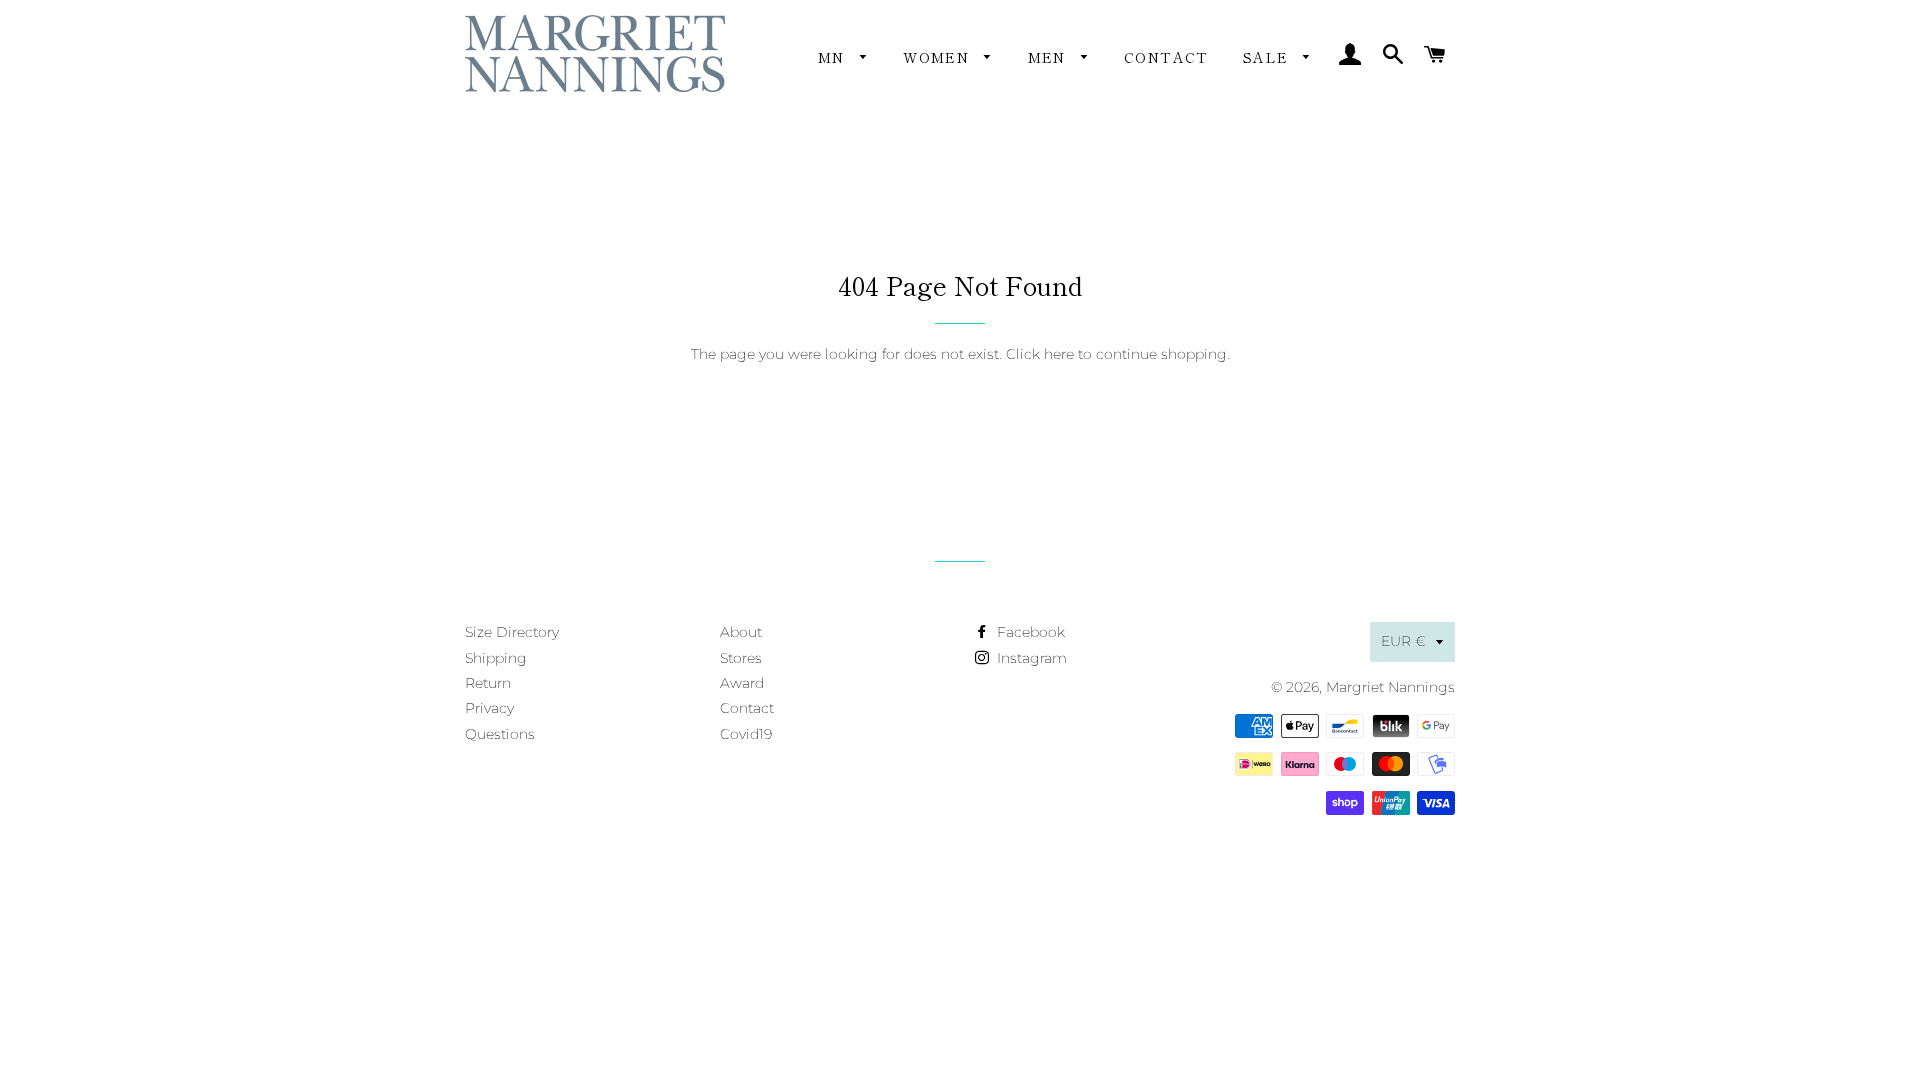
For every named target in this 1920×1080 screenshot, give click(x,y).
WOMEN (938, 57)
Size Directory (512, 632)
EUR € (1403, 641)
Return (488, 683)
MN (834, 57)
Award (742, 683)
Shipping (496, 658)
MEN (1050, 57)
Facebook (1029, 632)
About (741, 632)
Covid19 (746, 734)
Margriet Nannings (1390, 687)
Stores (741, 658)
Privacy (489, 708)
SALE (1268, 57)
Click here (1040, 354)
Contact (1166, 57)
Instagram (1030, 658)
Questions (500, 734)
